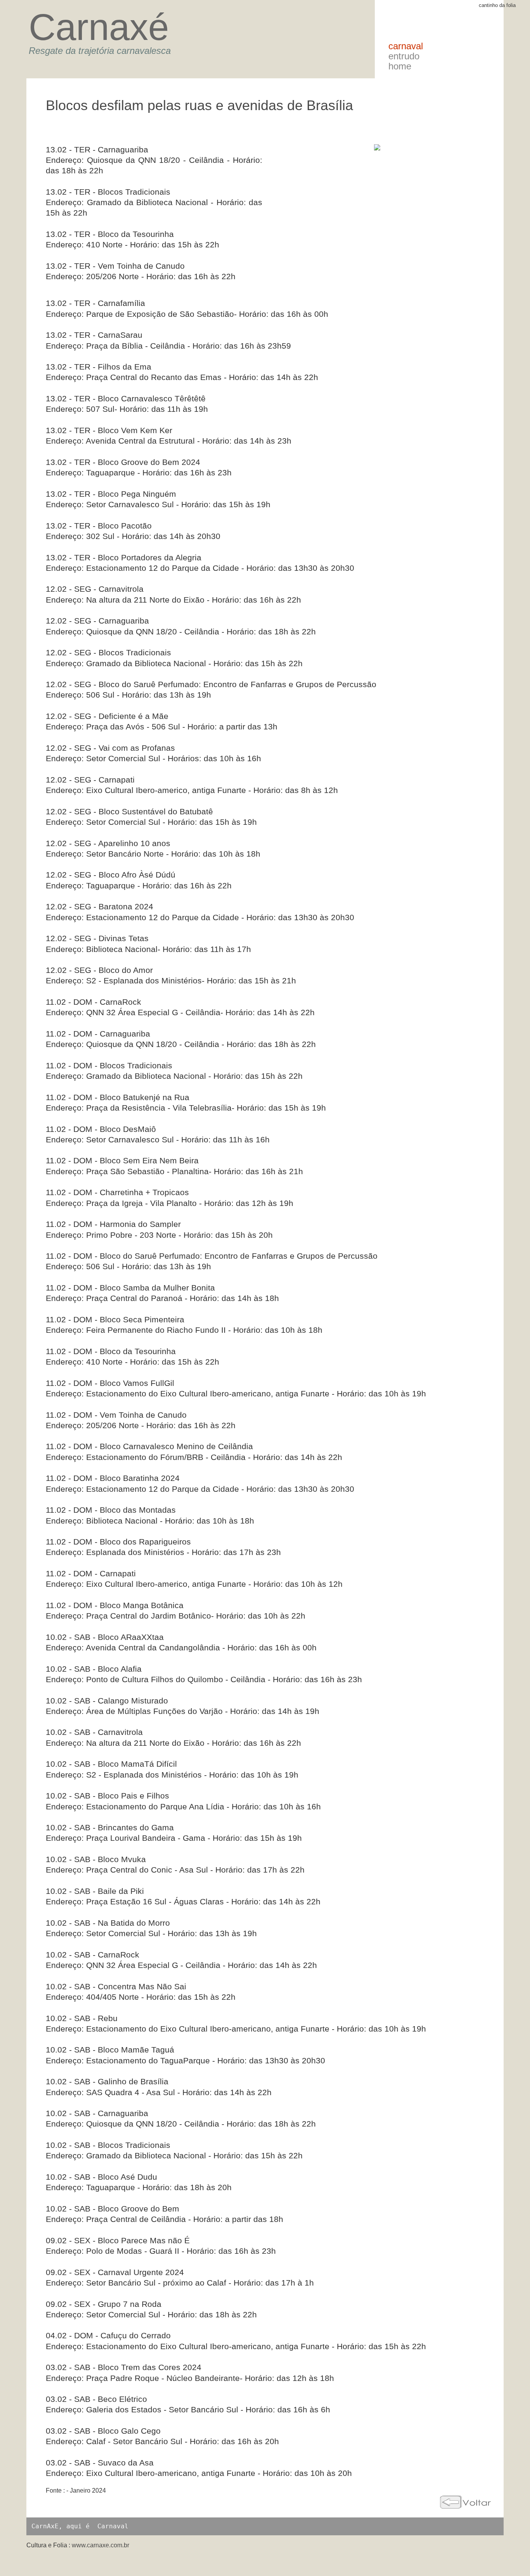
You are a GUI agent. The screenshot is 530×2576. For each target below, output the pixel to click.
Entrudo (404, 56)
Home (400, 66)
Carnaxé (99, 27)
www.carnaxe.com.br (100, 2545)
